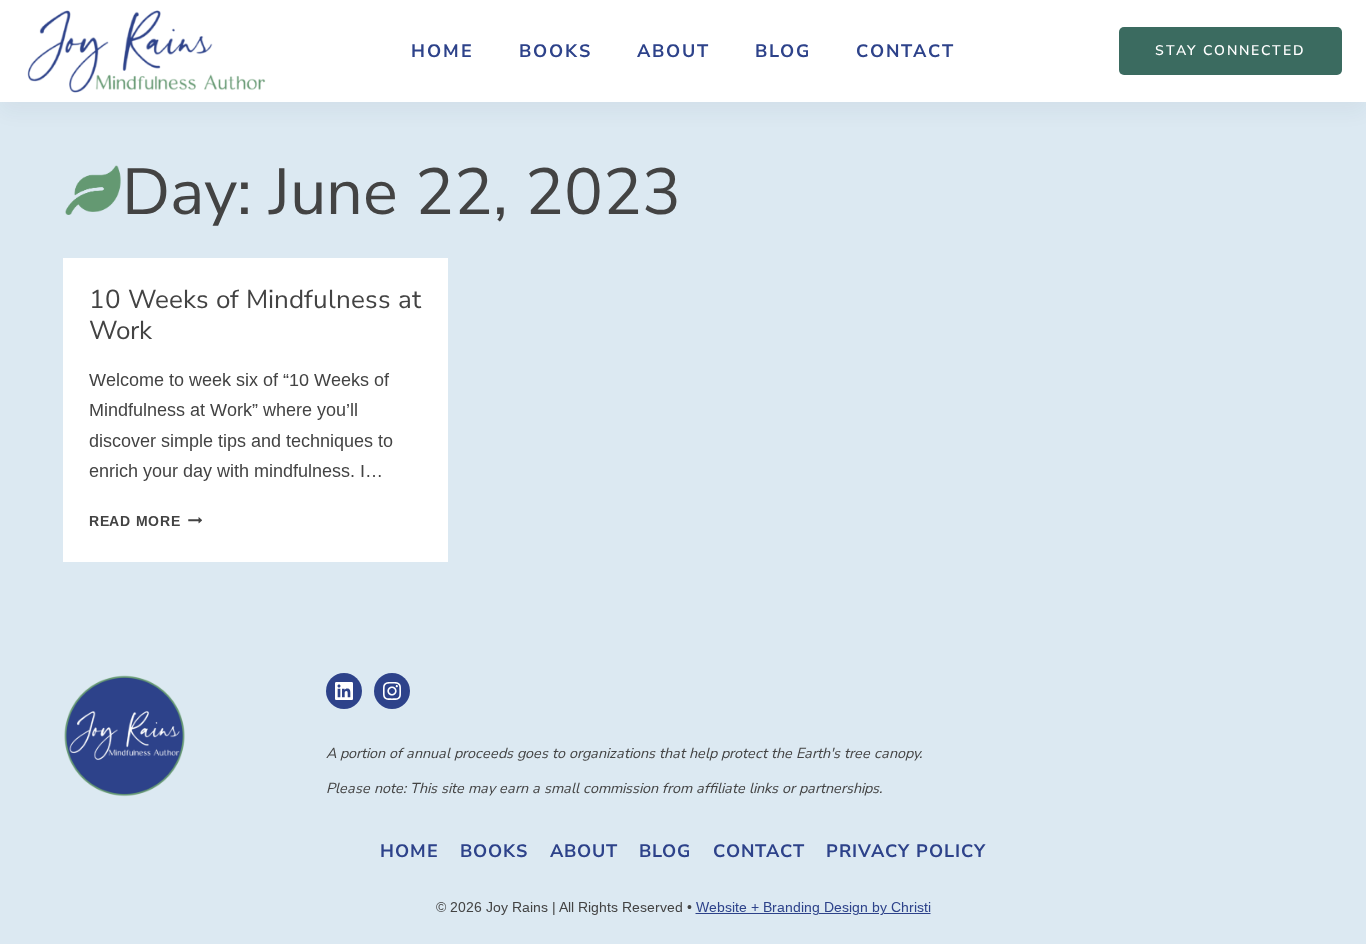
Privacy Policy (906, 851)
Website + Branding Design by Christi (813, 907)
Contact (905, 51)
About (673, 51)
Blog (783, 51)
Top (1318, 896)
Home (442, 51)
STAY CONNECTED (1230, 50)
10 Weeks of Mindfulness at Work (255, 315)
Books (555, 51)
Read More (145, 521)
